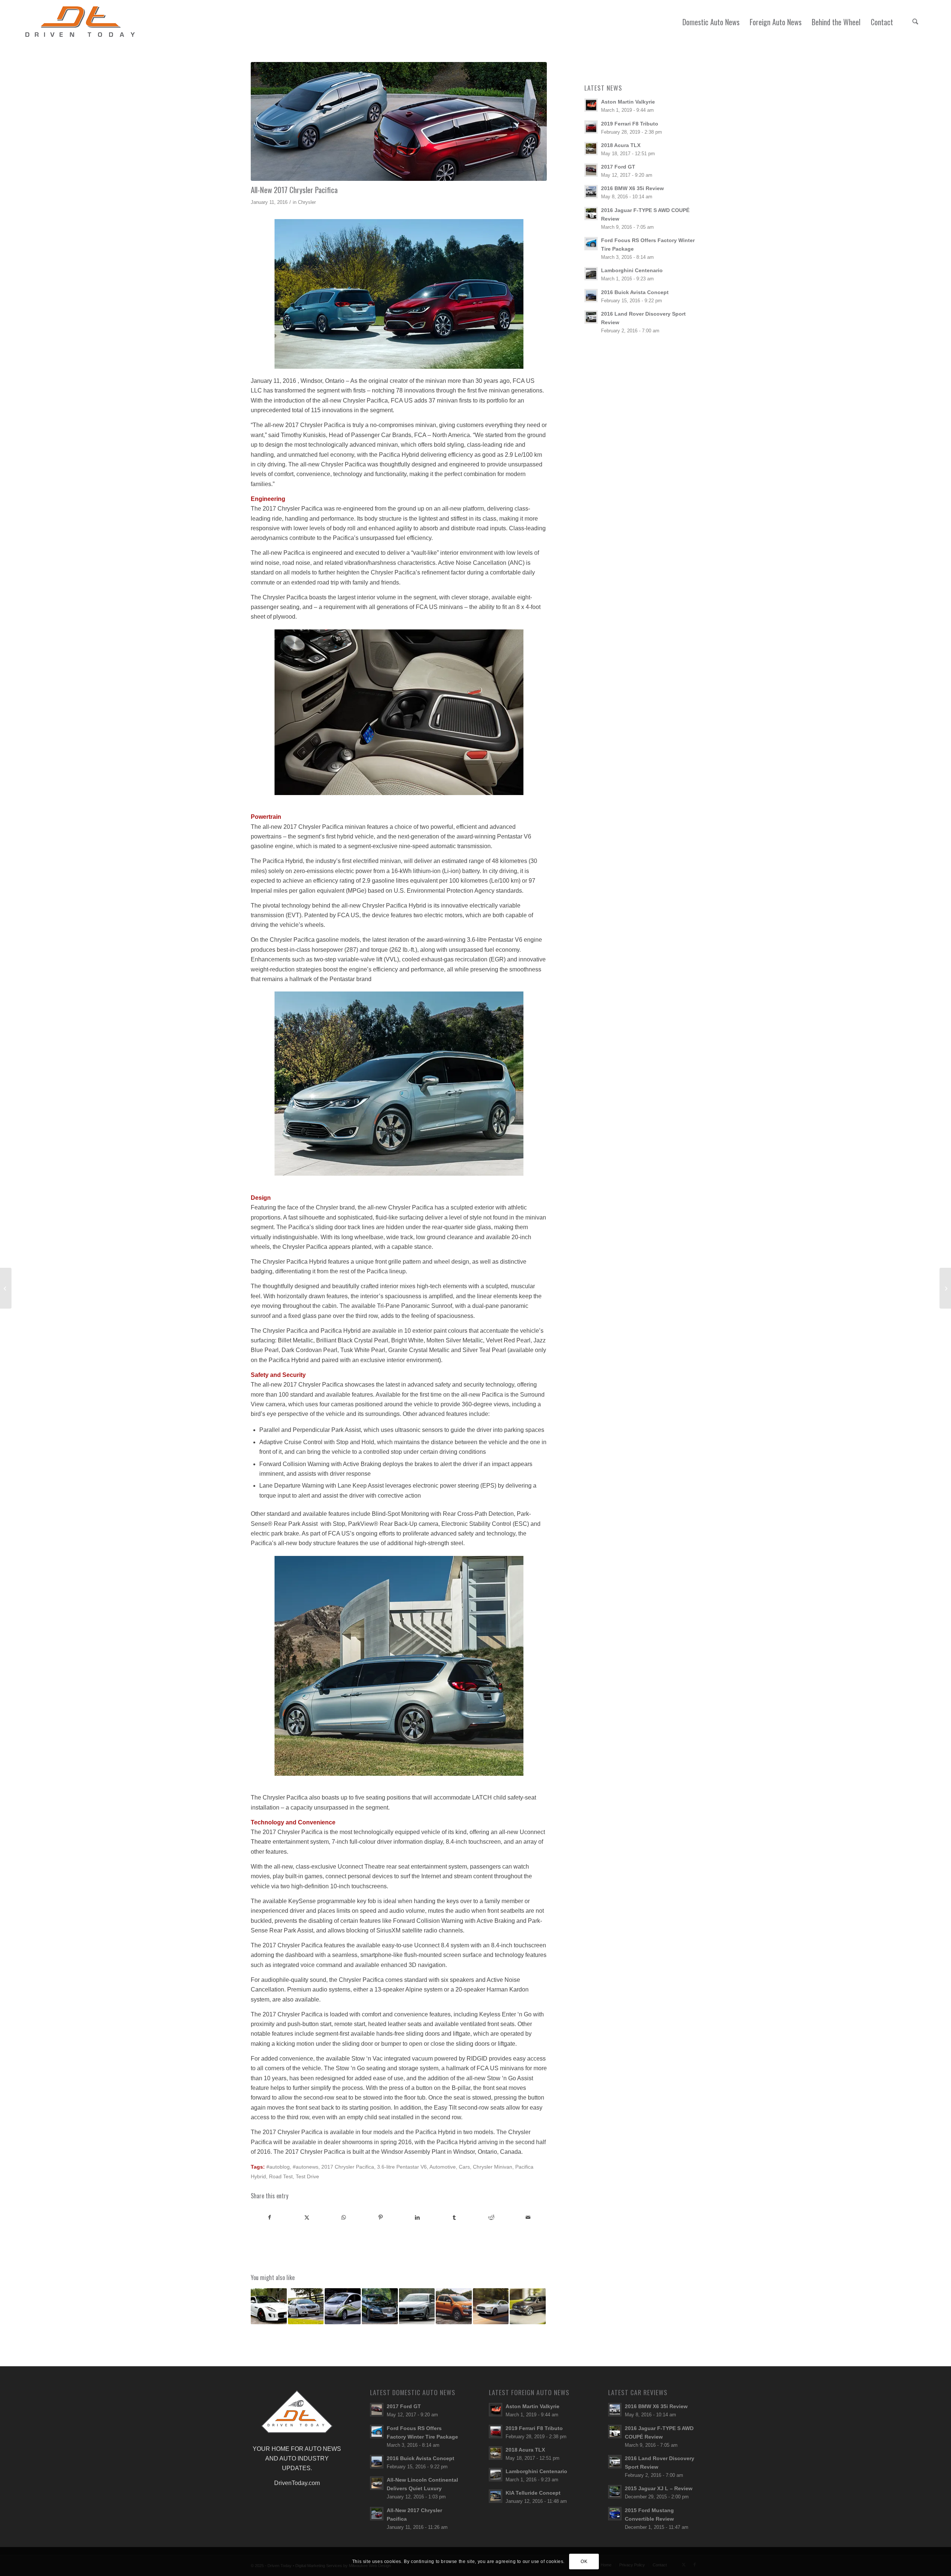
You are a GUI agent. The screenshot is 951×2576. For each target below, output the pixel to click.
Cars (464, 2167)
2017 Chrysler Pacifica (348, 2167)
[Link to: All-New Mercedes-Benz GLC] (528, 2306)
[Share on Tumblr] (454, 2217)
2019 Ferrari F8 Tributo (630, 124)
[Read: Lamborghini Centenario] (591, 274)
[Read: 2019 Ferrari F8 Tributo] (591, 127)
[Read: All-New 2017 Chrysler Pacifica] (377, 2514)
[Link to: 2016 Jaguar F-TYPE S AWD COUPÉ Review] (269, 2306)
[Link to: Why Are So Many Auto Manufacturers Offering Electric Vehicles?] (343, 2306)
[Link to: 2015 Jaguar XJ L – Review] (380, 2306)
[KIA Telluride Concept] (945, 1288)
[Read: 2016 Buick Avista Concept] (591, 296)
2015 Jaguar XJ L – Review (659, 2489)
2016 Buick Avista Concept (635, 292)
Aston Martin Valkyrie (628, 102)
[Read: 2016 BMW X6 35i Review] (591, 192)
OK (584, 2562)
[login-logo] (82, 22)
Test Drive (307, 2176)
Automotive (443, 2167)
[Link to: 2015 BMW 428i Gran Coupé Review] (417, 2306)
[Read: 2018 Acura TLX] (591, 149)
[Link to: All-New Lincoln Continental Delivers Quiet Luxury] (491, 2306)
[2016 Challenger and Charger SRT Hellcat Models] (6, 1288)
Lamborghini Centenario (632, 271)
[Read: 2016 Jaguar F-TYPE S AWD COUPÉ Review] (591, 214)
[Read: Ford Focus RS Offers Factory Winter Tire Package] (591, 244)
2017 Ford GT (618, 167)
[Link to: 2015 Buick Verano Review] (306, 2306)
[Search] (915, 22)
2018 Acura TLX (621, 145)
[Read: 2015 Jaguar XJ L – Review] (615, 2492)
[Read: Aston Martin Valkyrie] (591, 105)
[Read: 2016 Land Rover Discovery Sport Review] (591, 317)
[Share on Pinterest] (380, 2217)
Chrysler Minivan (493, 2167)
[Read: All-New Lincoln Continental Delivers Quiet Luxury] (377, 2483)
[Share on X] (306, 2217)
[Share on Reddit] (491, 2217)
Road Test (281, 2176)
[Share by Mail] (528, 2217)
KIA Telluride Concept (533, 2493)
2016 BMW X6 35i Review (632, 188)
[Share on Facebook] (270, 2217)
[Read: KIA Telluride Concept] (496, 2496)
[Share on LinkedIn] (418, 2217)
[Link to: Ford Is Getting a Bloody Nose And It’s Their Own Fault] (454, 2306)
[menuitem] (711, 22)
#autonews (306, 2167)
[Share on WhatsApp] (344, 2217)
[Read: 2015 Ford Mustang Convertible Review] (615, 2514)
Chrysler (307, 202)
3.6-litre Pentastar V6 (402, 2167)
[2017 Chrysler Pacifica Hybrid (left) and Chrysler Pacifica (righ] (399, 121)
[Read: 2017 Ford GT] (591, 170)
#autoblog (278, 2167)
